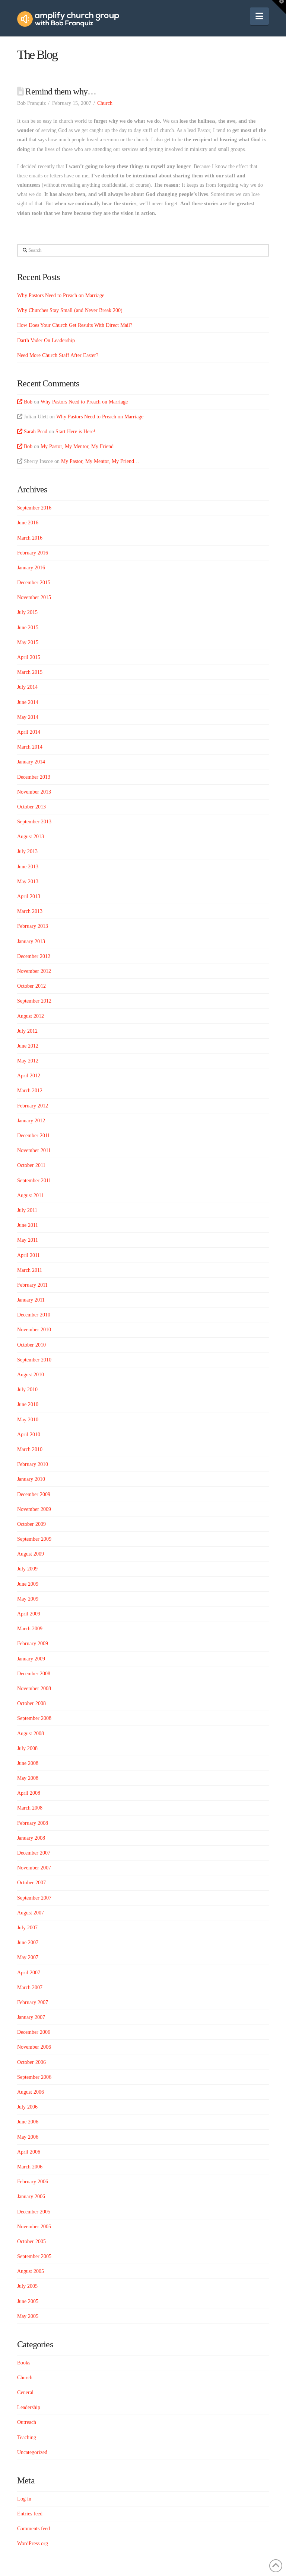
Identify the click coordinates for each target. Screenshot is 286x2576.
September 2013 (34, 822)
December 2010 (34, 1315)
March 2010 (30, 1449)
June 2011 (28, 1225)
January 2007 (31, 2017)
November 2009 (34, 1509)
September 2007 (34, 1898)
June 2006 (28, 2122)
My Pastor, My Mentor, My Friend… (80, 446)
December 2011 (34, 1136)
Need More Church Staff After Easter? (58, 355)
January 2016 (31, 568)
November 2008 (34, 1689)
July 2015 (27, 612)
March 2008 (30, 1808)
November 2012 (34, 971)
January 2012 (31, 1121)
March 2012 (30, 1091)
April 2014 (29, 732)
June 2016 (28, 523)
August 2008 (31, 1734)
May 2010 (28, 1420)
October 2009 (31, 1524)
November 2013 (34, 792)
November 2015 (34, 597)
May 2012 (28, 1061)
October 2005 (31, 2241)
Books (24, 2363)
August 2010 (31, 1375)
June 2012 (28, 1046)
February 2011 (32, 1285)
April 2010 (29, 1435)
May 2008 (28, 1778)
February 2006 (33, 2182)
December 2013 (34, 777)
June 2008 (28, 1763)
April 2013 (29, 896)
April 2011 (28, 1255)
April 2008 (29, 1793)
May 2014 (28, 717)
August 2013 (31, 837)
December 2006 (34, 2032)
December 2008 (34, 1674)
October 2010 (31, 1345)
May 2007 (28, 1957)
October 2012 (31, 986)
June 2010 (28, 1404)
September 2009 (34, 1539)
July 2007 (27, 1928)
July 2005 (27, 2286)
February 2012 (33, 1106)
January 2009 (31, 1659)
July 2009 (27, 1569)
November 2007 (34, 1868)
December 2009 (34, 1494)
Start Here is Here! (75, 432)
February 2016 (33, 553)
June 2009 (28, 1584)
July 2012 (27, 1031)
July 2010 (27, 1390)
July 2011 (27, 1210)
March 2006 (30, 2167)
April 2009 (29, 1614)
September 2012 (34, 1001)
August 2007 (31, 1913)
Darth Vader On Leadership (46, 340)
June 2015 (28, 628)
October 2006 (31, 2062)
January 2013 (31, 941)
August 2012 (31, 1016)
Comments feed (34, 2529)
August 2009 (31, 1554)
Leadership (29, 2407)
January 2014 (31, 762)
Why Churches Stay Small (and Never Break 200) (70, 310)
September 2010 (34, 1360)
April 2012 (29, 1076)
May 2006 (28, 2137)
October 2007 (31, 1883)
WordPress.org (33, 2543)
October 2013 (31, 807)
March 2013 (30, 911)
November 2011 (34, 1150)
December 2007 (34, 1853)
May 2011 (28, 1240)
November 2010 (34, 1330)
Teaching (27, 2437)
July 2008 (27, 1748)
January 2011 (31, 1300)
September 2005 (34, 2256)
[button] (259, 16)
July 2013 (27, 851)
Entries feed (30, 2514)
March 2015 (30, 672)
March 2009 (30, 1629)
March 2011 (30, 1270)
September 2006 (34, 2077)
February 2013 (33, 926)
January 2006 (31, 2196)
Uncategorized (32, 2452)
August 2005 (31, 2271)
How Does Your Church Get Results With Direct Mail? (75, 325)
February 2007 (33, 2002)
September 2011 (34, 1181)
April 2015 (29, 657)
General (25, 2392)
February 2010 (33, 1464)
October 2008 (31, 1703)
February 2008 (33, 1823)
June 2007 (28, 1943)
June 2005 (28, 2301)
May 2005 (28, 2316)
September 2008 (34, 1718)
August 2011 (30, 1195)
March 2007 (30, 1988)
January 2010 (31, 1479)
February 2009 (33, 1644)
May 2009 (28, 1599)
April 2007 (29, 1973)
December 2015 (34, 583)
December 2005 (34, 2212)
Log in (24, 2499)
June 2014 (28, 702)
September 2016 (34, 508)
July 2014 (27, 687)
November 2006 (34, 2047)
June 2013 (28, 867)
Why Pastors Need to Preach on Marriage (61, 295)
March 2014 (30, 747)
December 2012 (34, 956)
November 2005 (34, 2227)
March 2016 (30, 538)
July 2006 (27, 2107)
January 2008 (31, 1838)
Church (105, 103)
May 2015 (28, 642)
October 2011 (31, 1165)
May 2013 (28, 882)
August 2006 (31, 2092)
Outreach (27, 2422)
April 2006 (29, 2152)
